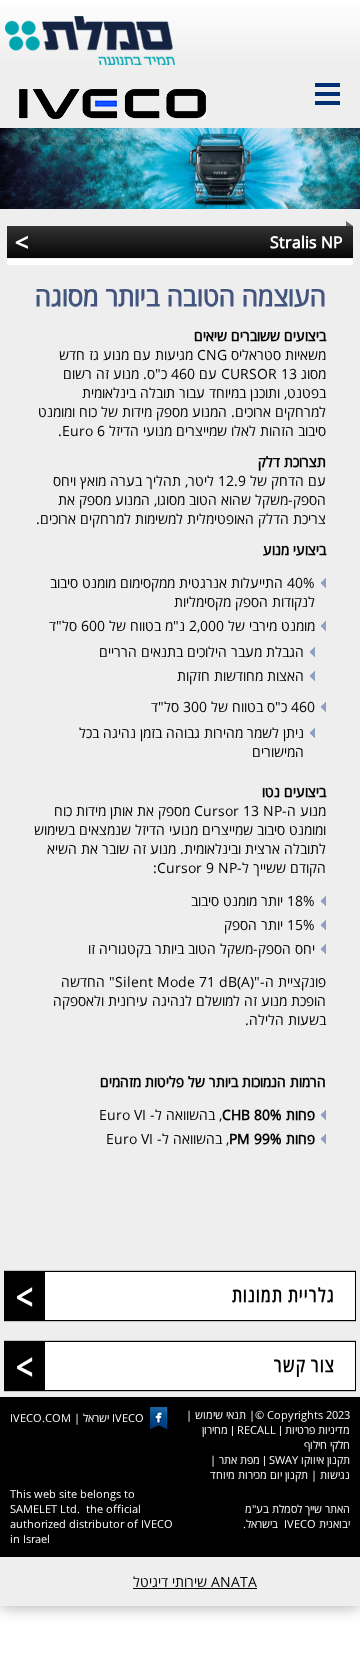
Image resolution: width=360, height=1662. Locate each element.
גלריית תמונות (283, 1295)
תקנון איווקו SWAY (309, 1459)
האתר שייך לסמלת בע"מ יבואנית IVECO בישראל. (296, 1516)
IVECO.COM (40, 1418)
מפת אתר (239, 1459)
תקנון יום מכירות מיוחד (259, 1474)
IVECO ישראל (113, 1418)
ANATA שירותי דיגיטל (195, 1581)
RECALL (256, 1429)
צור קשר (304, 1365)
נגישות (335, 1474)
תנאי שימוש (220, 1414)
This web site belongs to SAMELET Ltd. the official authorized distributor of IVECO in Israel (91, 1516)
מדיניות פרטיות (317, 1429)
